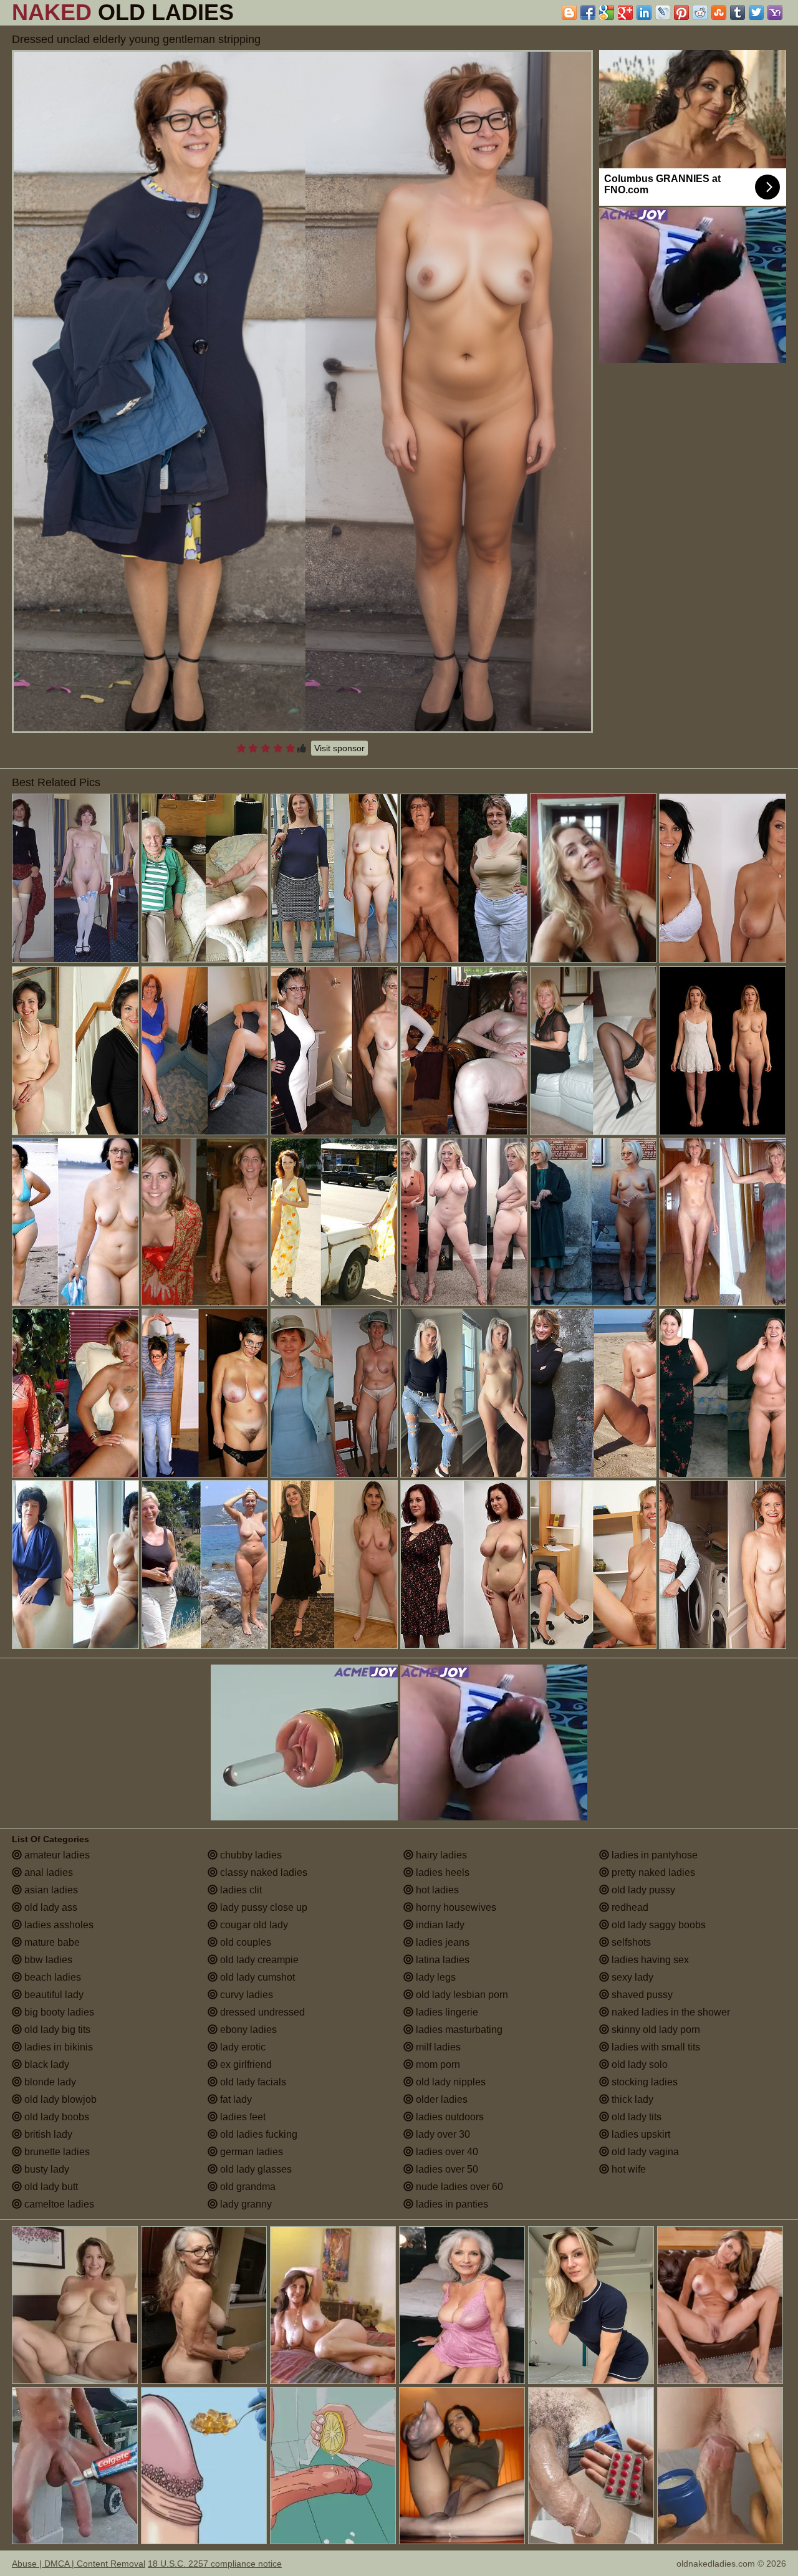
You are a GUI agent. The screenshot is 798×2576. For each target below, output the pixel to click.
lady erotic (242, 2047)
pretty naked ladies (652, 1872)
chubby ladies (250, 1855)
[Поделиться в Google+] (625, 12)
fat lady (235, 2099)
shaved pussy (641, 1995)
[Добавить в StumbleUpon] (719, 12)
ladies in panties (451, 2204)
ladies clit (240, 1890)
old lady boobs (55, 2117)
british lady (47, 2134)
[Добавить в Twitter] (756, 12)
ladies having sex (649, 1960)
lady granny (245, 2204)
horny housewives (455, 1907)
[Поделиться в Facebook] (588, 12)
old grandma (247, 2187)
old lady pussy (642, 1890)
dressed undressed (261, 2012)
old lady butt (50, 2187)
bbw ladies (47, 1960)
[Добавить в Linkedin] (644, 12)
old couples (244, 1942)
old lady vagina (644, 2152)
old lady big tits (56, 2030)
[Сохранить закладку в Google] (607, 12)
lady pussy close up (262, 1907)
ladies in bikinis (57, 2047)
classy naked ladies (262, 1872)
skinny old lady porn (655, 2030)
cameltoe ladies (58, 2204)
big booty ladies (58, 2012)
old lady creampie (258, 1960)
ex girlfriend (245, 2064)
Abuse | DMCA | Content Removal (79, 2564)
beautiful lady (53, 1995)
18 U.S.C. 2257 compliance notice (215, 2564)
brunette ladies (56, 2152)
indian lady (439, 1925)
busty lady (46, 2169)
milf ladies (437, 2047)
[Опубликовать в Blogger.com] (569, 12)
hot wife (627, 2169)
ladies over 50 (446, 2169)
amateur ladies (56, 1855)
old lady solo (638, 2064)
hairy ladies (440, 1855)
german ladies (250, 2152)
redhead (629, 1907)
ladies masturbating (458, 2030)
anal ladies (47, 1872)
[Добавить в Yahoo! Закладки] (775, 12)
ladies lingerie (446, 2012)
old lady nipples (449, 2082)
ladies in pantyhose (653, 1855)
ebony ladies (247, 2030)
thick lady (631, 2099)
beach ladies (51, 1977)
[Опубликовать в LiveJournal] (663, 12)
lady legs (435, 1977)
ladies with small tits (655, 2047)
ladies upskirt (640, 2134)
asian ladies (50, 1890)
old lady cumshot (256, 1977)
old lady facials (252, 2082)
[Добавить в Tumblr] (738, 12)
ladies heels (441, 1872)
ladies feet (242, 2117)
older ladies (440, 2099)
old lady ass (50, 1907)
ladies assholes (58, 1925)
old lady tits (635, 2117)
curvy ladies (245, 1995)
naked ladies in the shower (670, 2012)
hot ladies (436, 1890)
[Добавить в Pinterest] (681, 12)
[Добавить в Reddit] (700, 12)
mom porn (437, 2064)
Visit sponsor (339, 748)
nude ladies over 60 (458, 2187)
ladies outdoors (449, 2117)
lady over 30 (442, 2134)
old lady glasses (255, 2169)
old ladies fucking (257, 2134)
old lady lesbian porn (461, 1995)
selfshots (630, 1942)
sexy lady (631, 1977)
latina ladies (441, 1960)
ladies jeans (441, 1942)
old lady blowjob (59, 2099)
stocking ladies (643, 2082)
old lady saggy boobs (657, 1925)
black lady (46, 2064)
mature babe (51, 1942)
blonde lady (49, 2082)
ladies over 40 (446, 2152)
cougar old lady (253, 1925)
